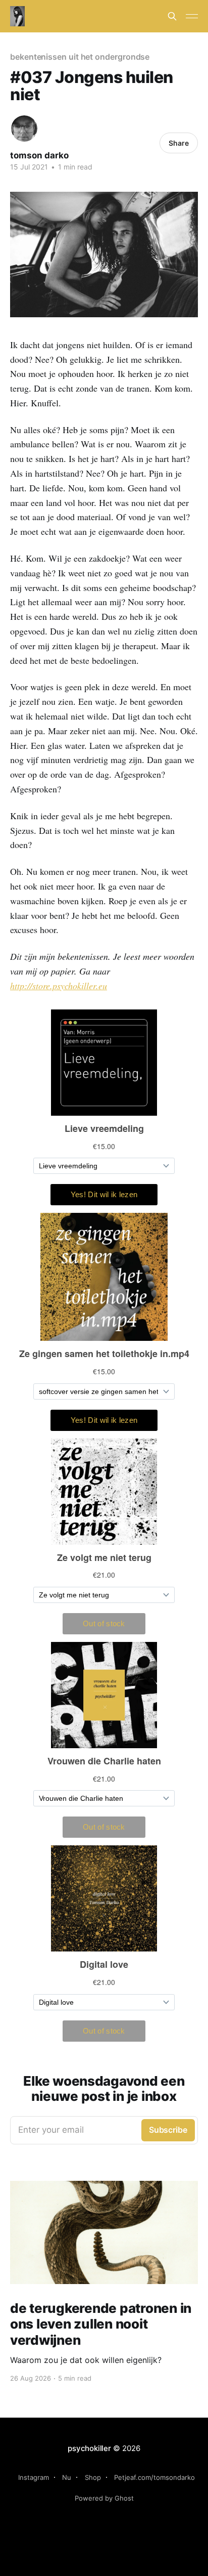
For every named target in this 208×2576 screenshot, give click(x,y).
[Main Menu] (192, 16)
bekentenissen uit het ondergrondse (80, 57)
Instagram (34, 2477)
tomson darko (39, 155)
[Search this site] (172, 16)
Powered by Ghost (104, 2498)
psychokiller (89, 2448)
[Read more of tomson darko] (24, 129)
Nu (67, 2477)
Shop (93, 2477)
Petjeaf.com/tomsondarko (154, 2477)
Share (179, 143)
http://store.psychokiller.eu (59, 986)
